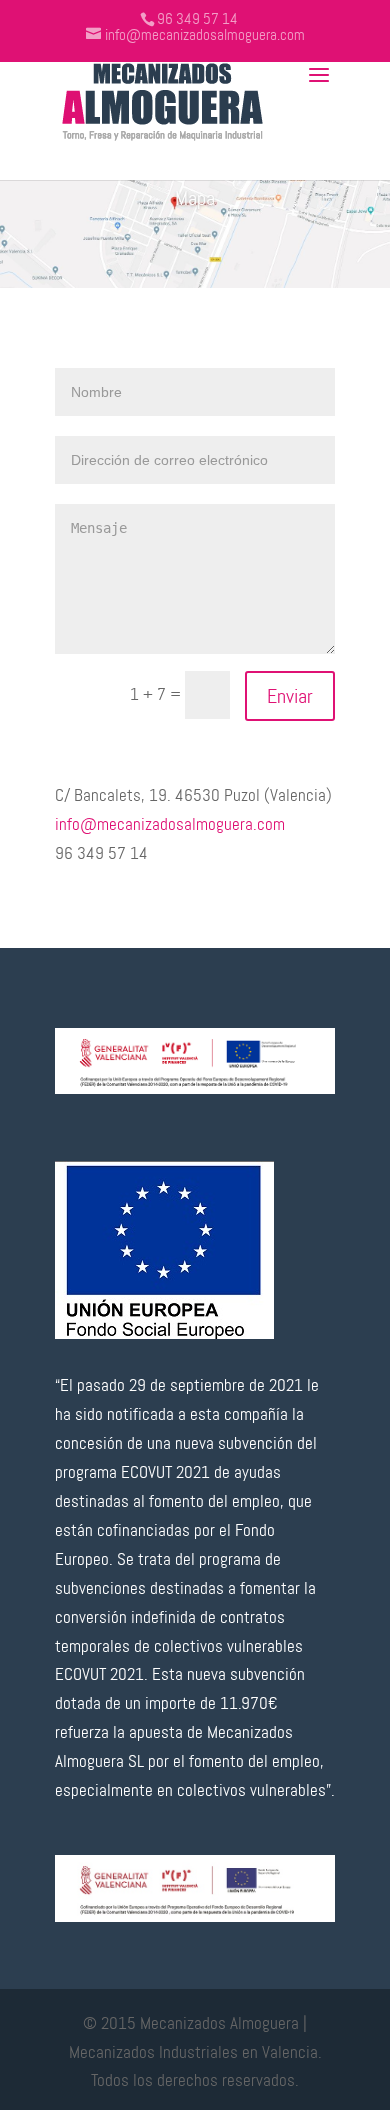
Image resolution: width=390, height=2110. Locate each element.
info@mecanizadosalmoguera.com (170, 824)
